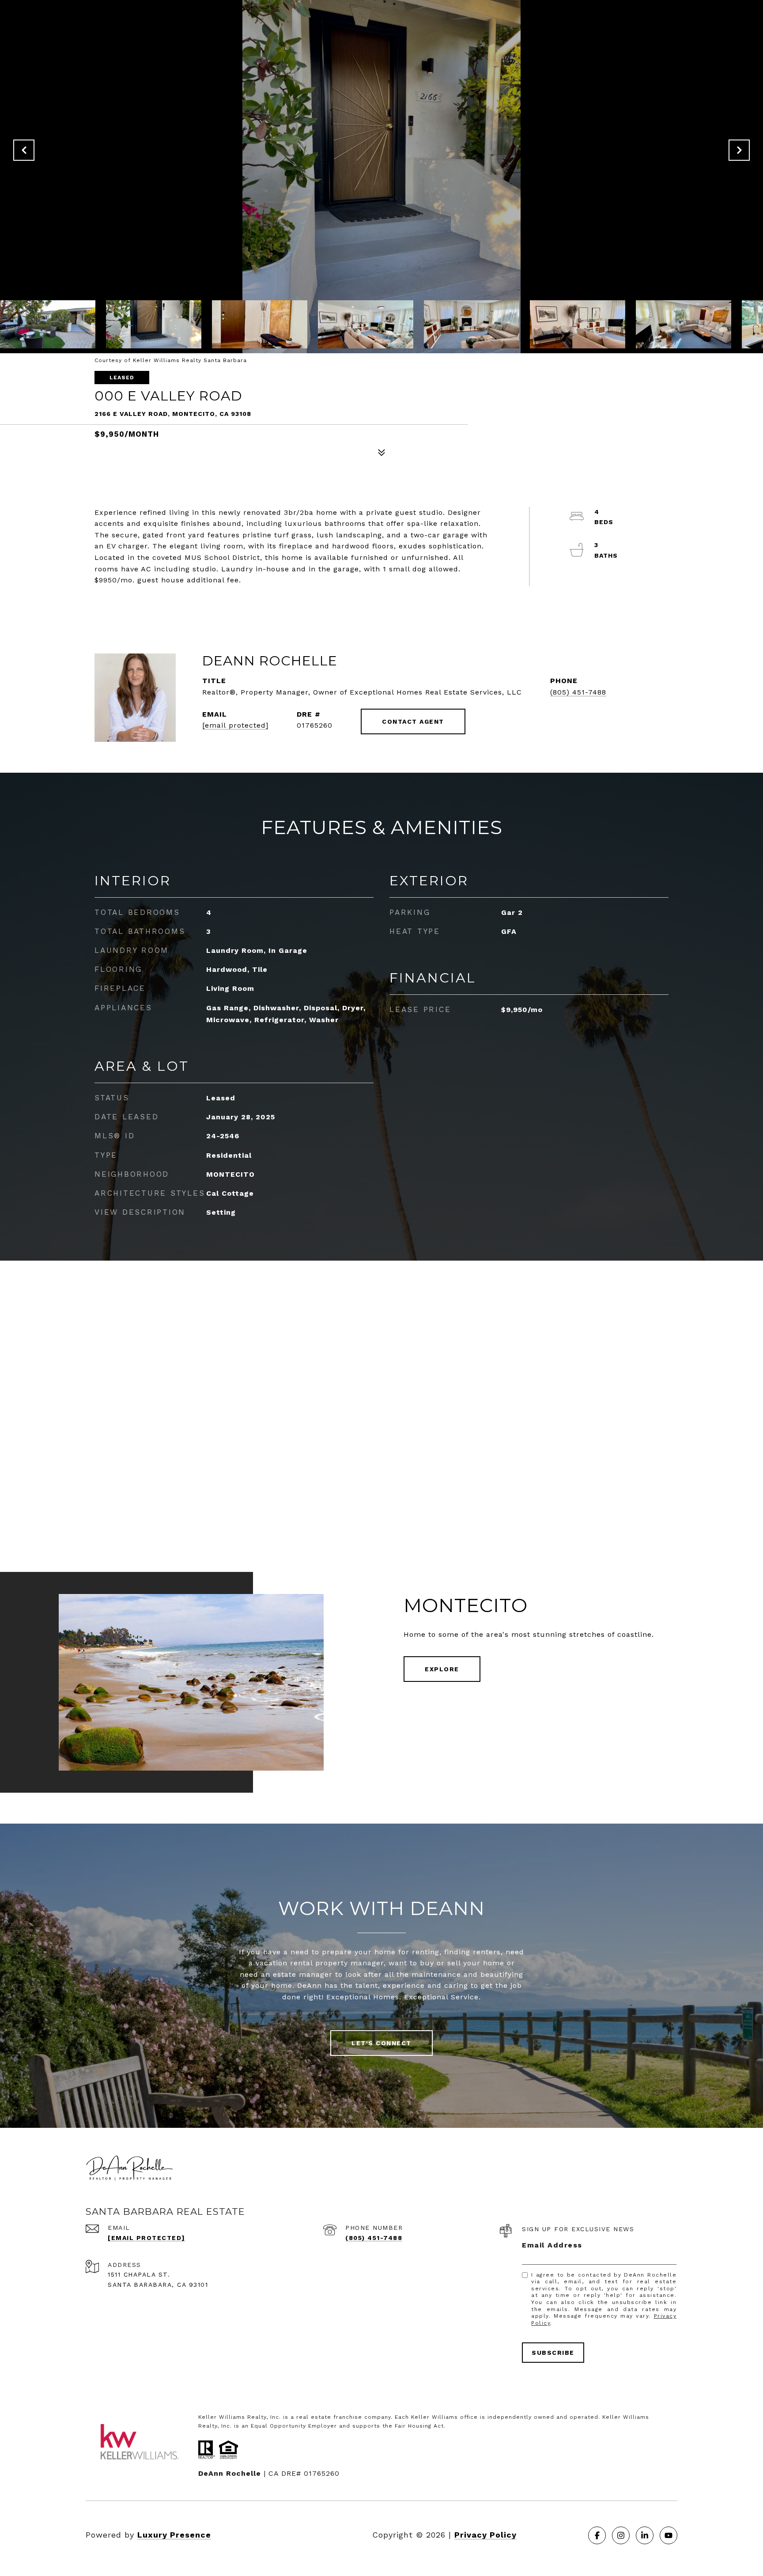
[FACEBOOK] (597, 2535)
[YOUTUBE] (669, 2535)
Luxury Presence (174, 2535)
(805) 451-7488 (578, 692)
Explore (442, 1669)
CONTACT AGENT (413, 721)
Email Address (552, 2245)
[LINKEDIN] (645, 2535)
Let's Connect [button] (381, 2043)
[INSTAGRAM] (621, 2535)
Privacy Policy (485, 2535)
